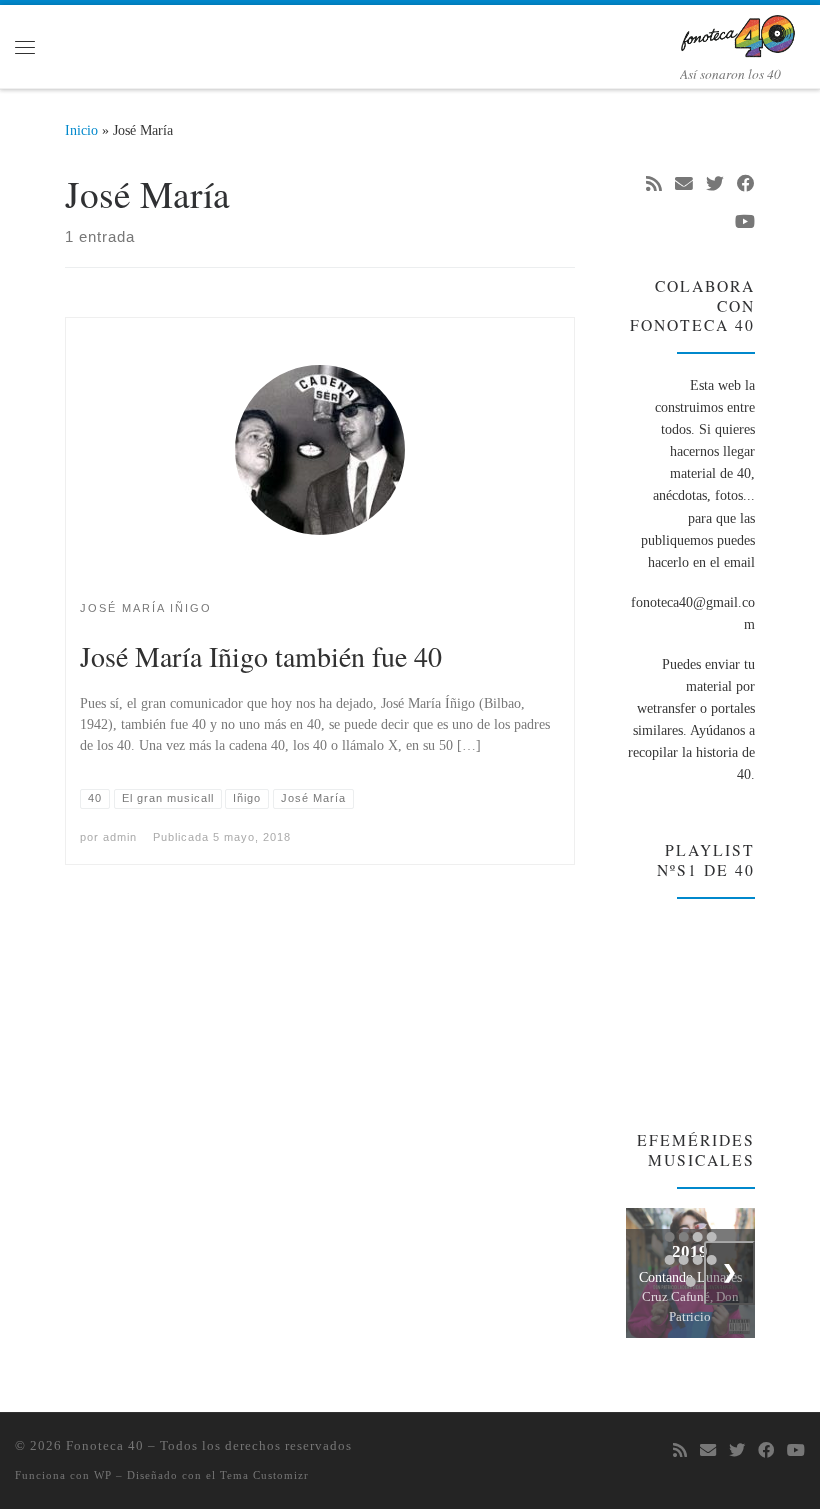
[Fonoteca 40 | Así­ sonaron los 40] (742, 33)
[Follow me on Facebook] (746, 185)
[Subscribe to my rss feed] (654, 185)
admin (120, 837)
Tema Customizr (264, 1475)
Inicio (81, 130)
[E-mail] (684, 185)
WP (103, 1475)
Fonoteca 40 (105, 1445)
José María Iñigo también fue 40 (261, 656)
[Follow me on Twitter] (715, 185)
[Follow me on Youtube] (745, 223)
